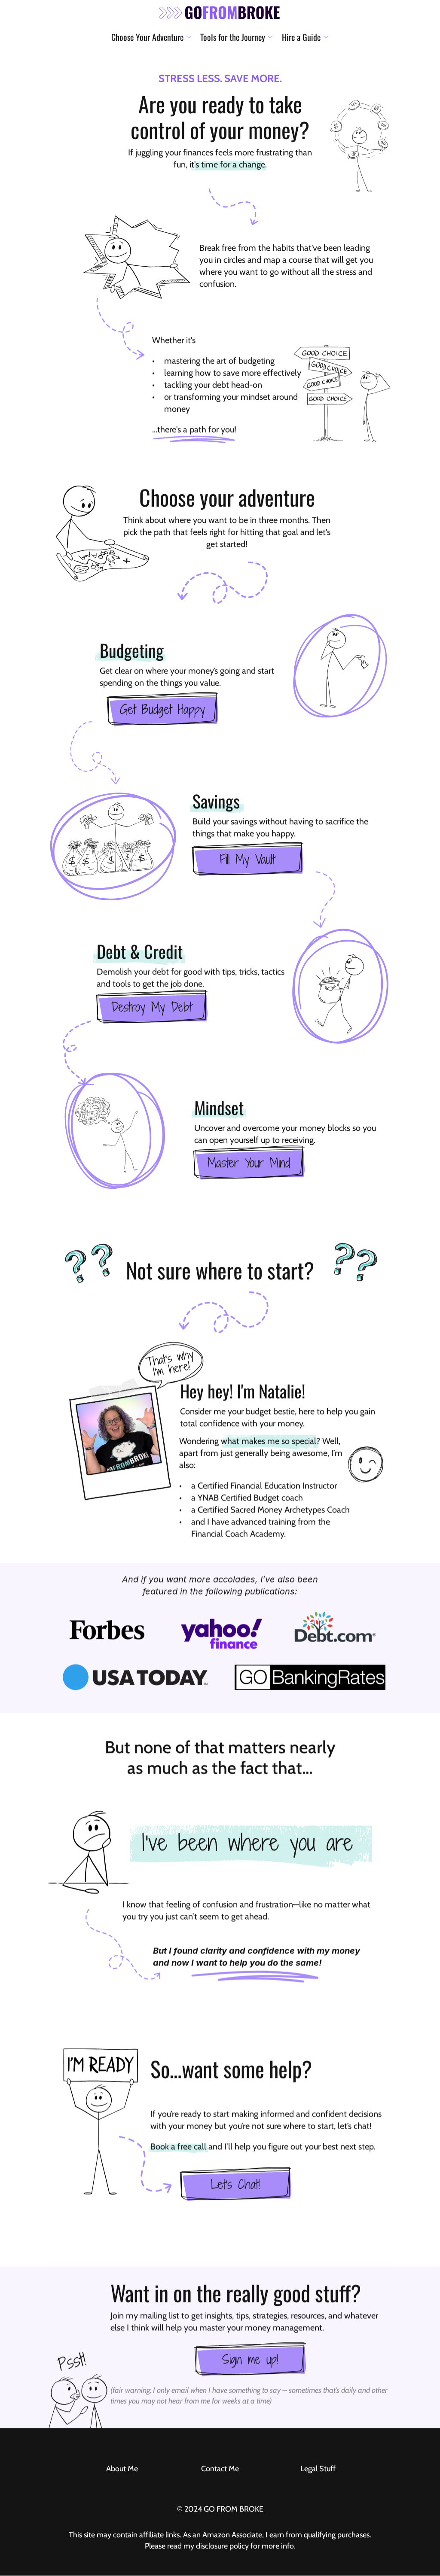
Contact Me (220, 2469)
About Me (122, 2469)
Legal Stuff (318, 2469)
